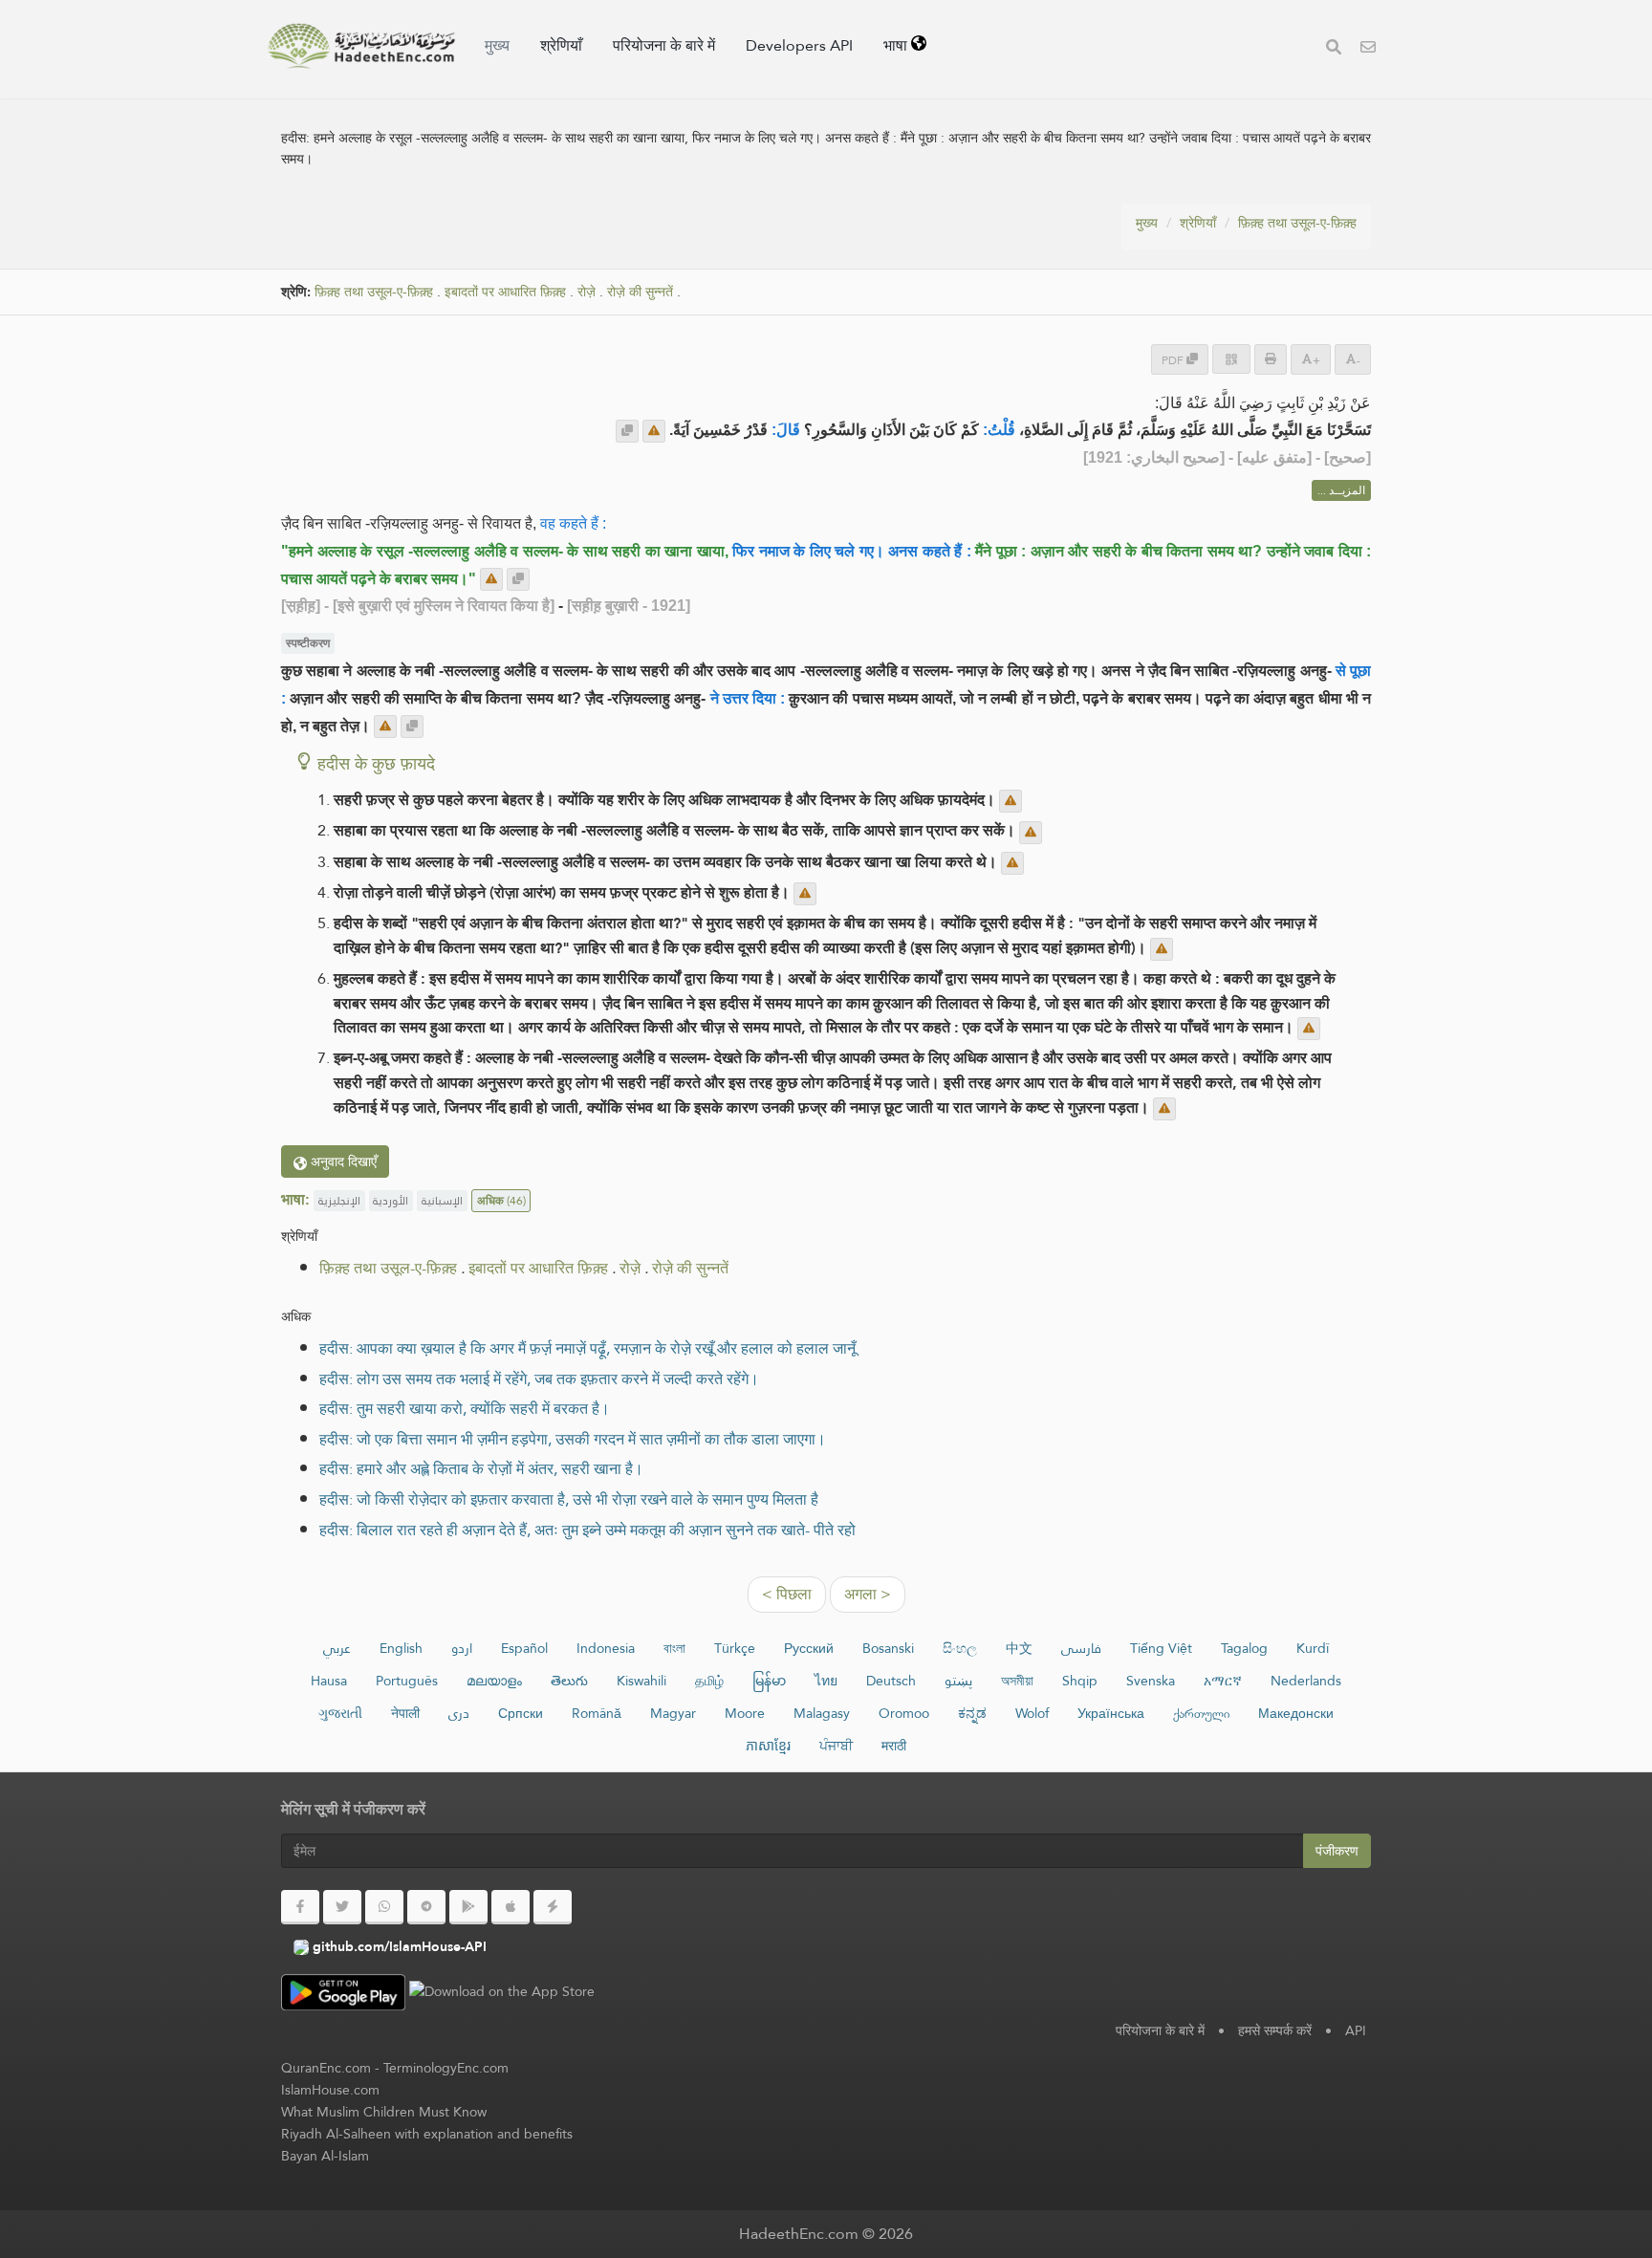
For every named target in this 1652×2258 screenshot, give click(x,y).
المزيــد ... (1341, 490)
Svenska (1151, 1681)
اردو (462, 1648)
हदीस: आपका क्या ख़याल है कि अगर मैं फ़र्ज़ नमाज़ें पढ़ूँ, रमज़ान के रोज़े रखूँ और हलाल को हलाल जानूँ (587, 1348)
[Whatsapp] (384, 1907)
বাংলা (674, 1648)
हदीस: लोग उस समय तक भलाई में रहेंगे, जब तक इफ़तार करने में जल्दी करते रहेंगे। (539, 1379)
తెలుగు (569, 1681)
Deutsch (891, 1681)
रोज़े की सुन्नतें (640, 292)
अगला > (868, 1594)
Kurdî (1313, 1648)
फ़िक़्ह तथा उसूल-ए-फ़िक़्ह (1297, 223)
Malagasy (822, 1713)
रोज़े (587, 292)
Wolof (1032, 1713)
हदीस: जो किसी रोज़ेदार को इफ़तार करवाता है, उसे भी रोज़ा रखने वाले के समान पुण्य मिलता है (569, 1499)
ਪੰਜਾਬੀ (836, 1746)
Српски (521, 1713)
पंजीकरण (1337, 1851)
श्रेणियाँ (561, 45)
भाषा (897, 45)
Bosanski (888, 1648)
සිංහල (960, 1648)
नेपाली (405, 1713)
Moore (745, 1713)
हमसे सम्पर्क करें (1275, 2030)
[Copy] (627, 431)
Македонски (1296, 1713)
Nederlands (1306, 1681)
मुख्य (497, 45)
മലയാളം (494, 1681)
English (401, 1648)
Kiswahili (641, 1681)
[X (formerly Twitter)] (342, 1907)
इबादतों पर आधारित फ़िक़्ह (505, 292)
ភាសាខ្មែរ (768, 1746)
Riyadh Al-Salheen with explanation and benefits (427, 2134)
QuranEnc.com (326, 2068)
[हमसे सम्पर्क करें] (1368, 49)
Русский (809, 1648)
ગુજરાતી (340, 1713)
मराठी (894, 1746)
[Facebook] (300, 1907)
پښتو (958, 1681)
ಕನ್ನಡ (972, 1713)
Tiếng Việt (1161, 1648)
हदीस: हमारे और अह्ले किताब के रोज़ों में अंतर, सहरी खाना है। (481, 1469)
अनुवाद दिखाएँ (342, 1162)
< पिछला (787, 1594)
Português (407, 1681)
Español (524, 1648)
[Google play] (468, 1907)
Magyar (673, 1713)
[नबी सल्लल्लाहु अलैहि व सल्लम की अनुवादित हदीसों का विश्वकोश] (361, 46)
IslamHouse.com (330, 2090)
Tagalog (1244, 1648)
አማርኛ (1223, 1681)
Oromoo (904, 1713)
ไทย (826, 1681)
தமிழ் (709, 1681)
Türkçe (735, 1648)
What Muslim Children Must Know (384, 2112)
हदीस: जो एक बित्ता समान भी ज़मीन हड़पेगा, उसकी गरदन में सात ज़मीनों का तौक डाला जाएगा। (573, 1439)
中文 (1019, 1648)
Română (597, 1713)
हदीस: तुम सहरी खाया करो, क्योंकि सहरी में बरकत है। (465, 1409)
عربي (337, 1648)
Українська (1111, 1713)
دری (459, 1713)
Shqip (1080, 1681)
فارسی (1081, 1648)
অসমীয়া (1017, 1681)
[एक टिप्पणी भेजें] (654, 431)
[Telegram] (426, 1907)
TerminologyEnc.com (446, 2068)
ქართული (1201, 1713)
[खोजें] (1334, 49)
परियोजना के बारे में (664, 45)
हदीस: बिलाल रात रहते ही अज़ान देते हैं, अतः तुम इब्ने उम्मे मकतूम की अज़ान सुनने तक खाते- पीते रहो (587, 1530)
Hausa (329, 1681)
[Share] (1231, 359)
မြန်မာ (769, 1681)
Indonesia (606, 1648)
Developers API (799, 45)
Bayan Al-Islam (325, 2156)
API (1356, 2030)
